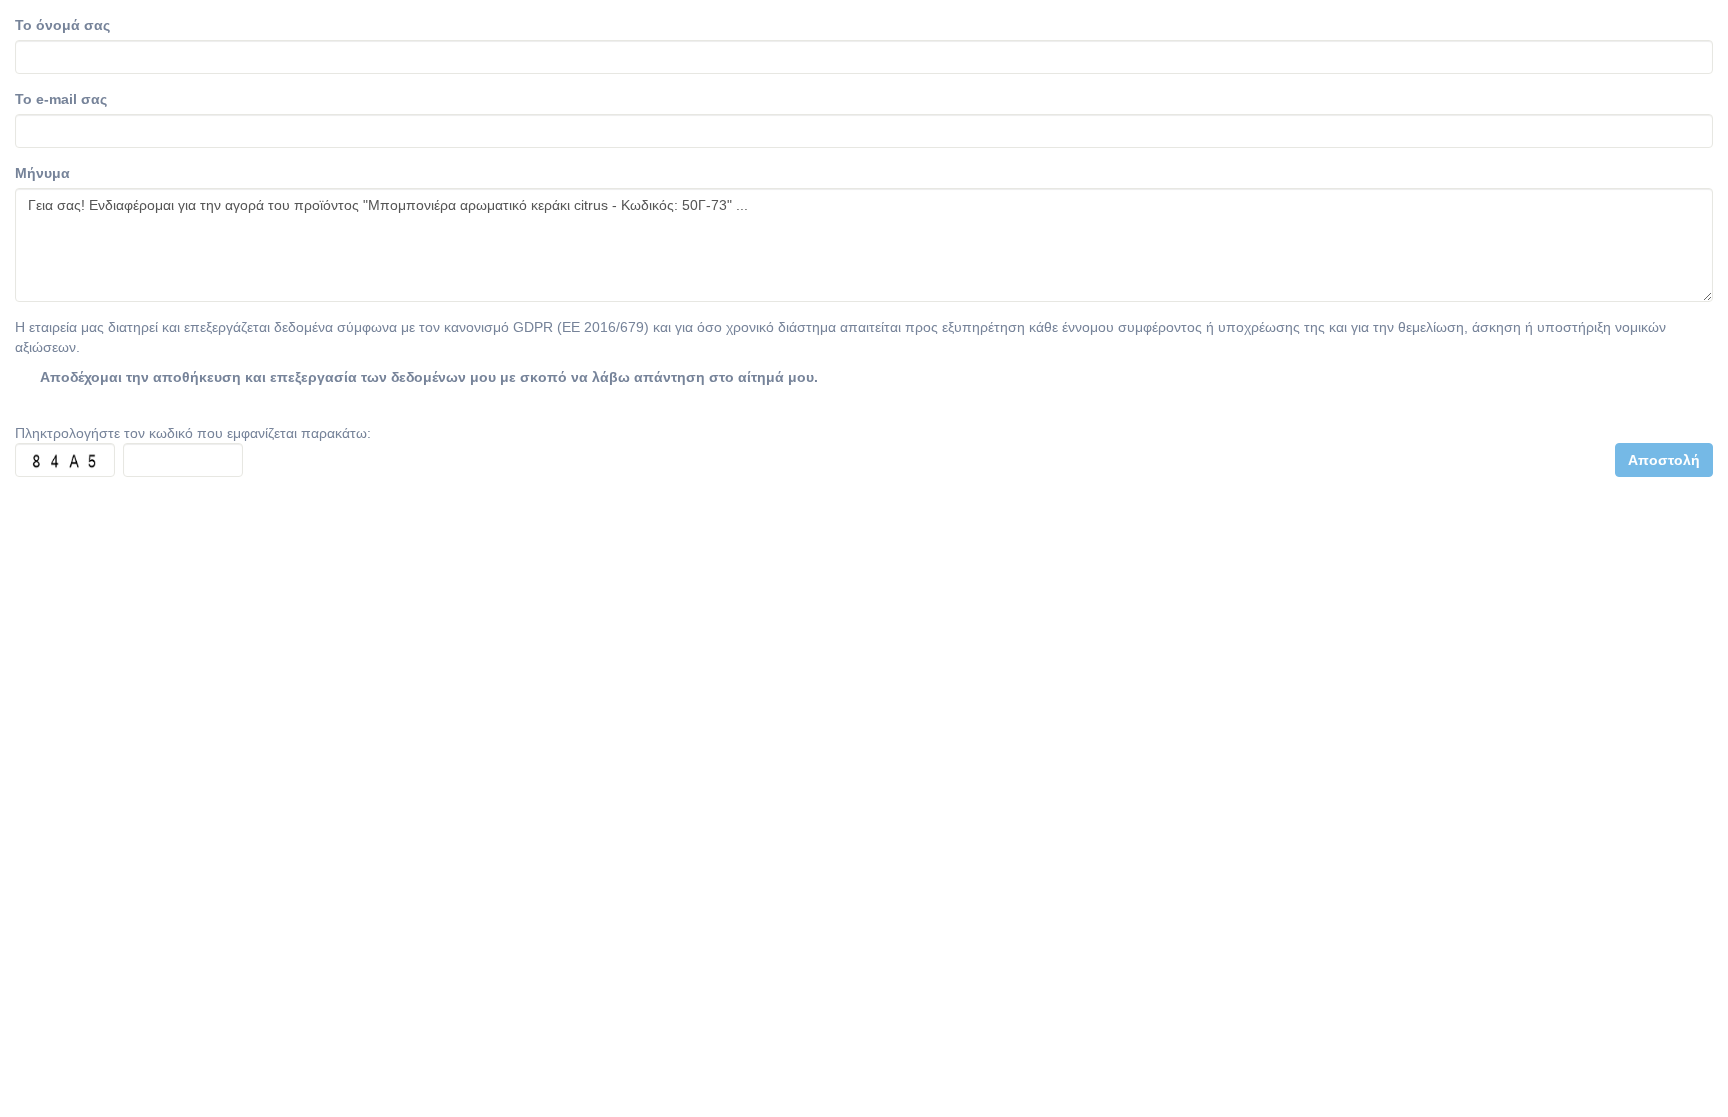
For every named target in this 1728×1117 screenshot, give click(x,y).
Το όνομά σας (62, 25)
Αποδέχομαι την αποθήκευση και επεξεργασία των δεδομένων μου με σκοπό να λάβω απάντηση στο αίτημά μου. (429, 377)
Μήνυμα (42, 173)
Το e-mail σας (61, 99)
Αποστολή (1664, 460)
